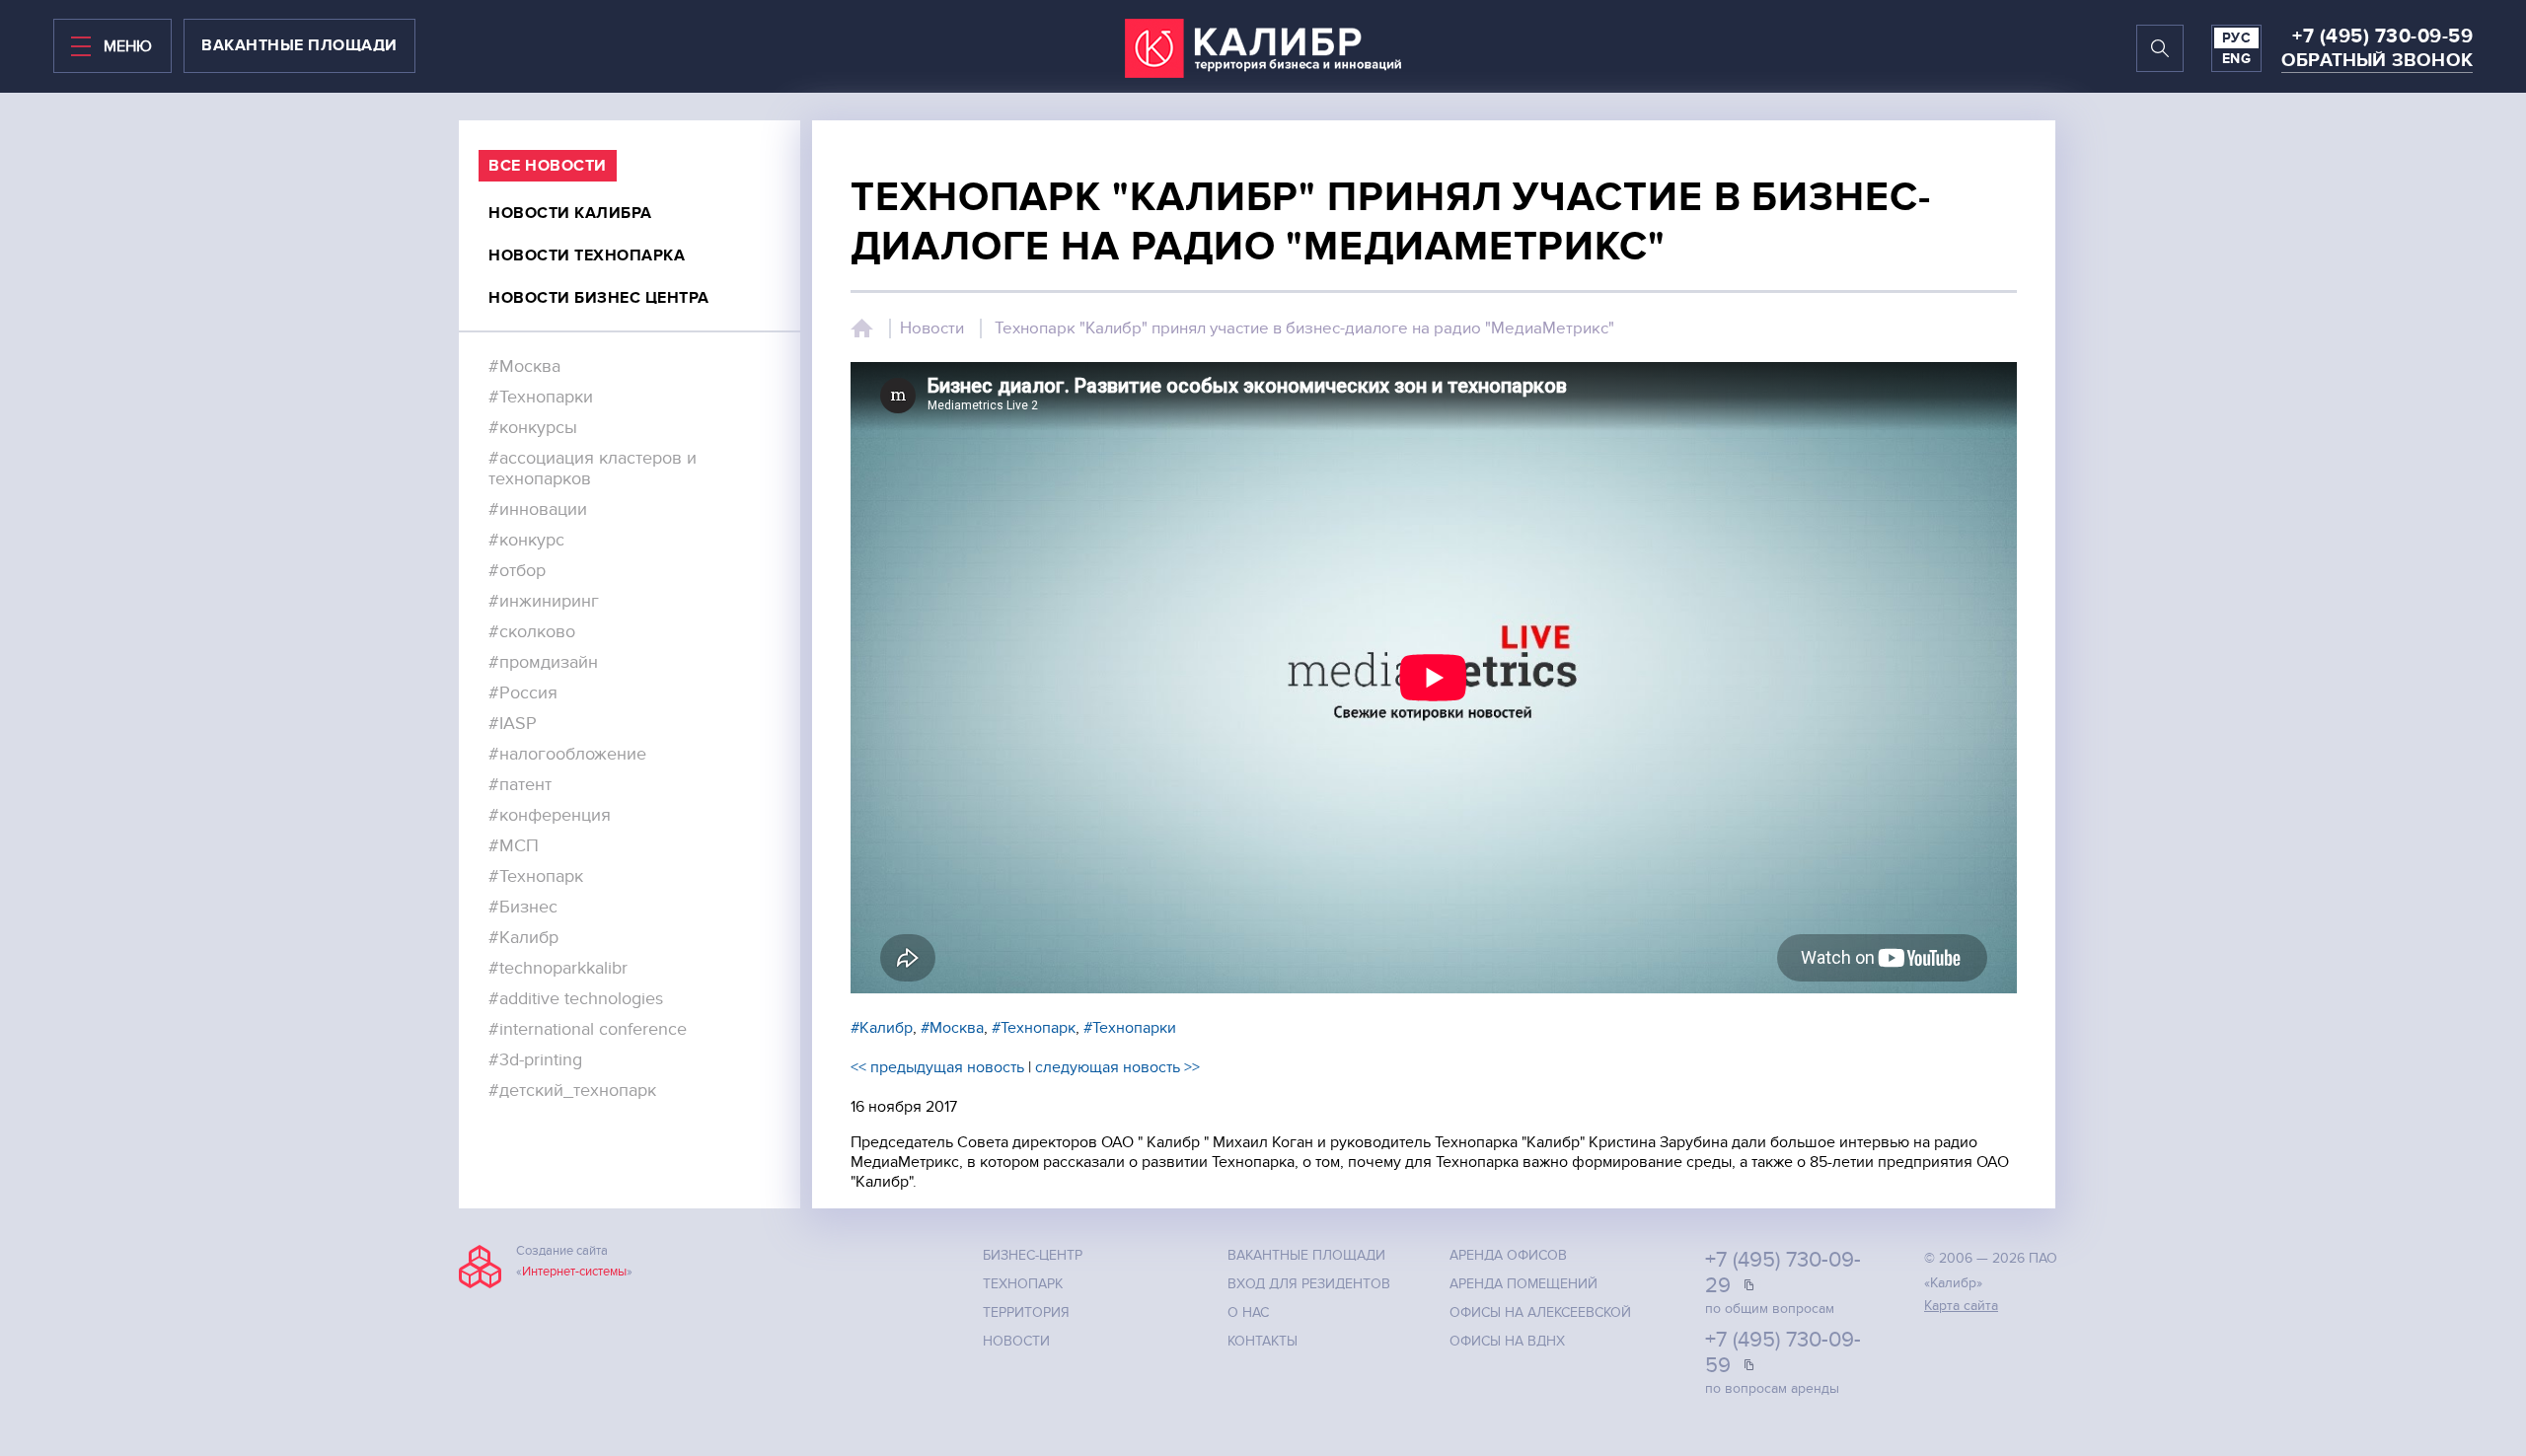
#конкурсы (533, 428)
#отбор (517, 571)
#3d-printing (535, 1060)
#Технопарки (541, 397)
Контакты (1263, 1341)
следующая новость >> (1117, 1067)
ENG (2237, 59)
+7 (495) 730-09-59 (2382, 36)
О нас (1248, 1312)
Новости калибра (570, 213)
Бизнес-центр (1033, 1255)
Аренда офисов (1508, 1255)
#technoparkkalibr (558, 968)
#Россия (523, 693)
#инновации (538, 510)
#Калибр (523, 938)
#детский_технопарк (572, 1091)
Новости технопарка (587, 255)
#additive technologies (576, 999)
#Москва (524, 366)
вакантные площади (299, 45)
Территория (1026, 1312)
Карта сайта (1961, 1306)
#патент (520, 785)
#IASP (513, 724)
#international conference (588, 1029)
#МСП (514, 846)
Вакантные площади (1306, 1255)
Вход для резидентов (1309, 1284)
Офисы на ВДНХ (1507, 1341)
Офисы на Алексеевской (1540, 1312)
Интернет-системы (574, 1272)
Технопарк (1023, 1284)
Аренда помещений (1523, 1284)
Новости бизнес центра (599, 298)
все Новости (548, 166)
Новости (932, 328)
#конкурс (526, 540)
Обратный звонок (2377, 61)
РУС (2237, 38)
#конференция (550, 815)
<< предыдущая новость (937, 1067)
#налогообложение (567, 754)
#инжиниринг (544, 601)
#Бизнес (523, 907)
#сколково (532, 632)
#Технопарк (536, 876)
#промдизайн (543, 662)
